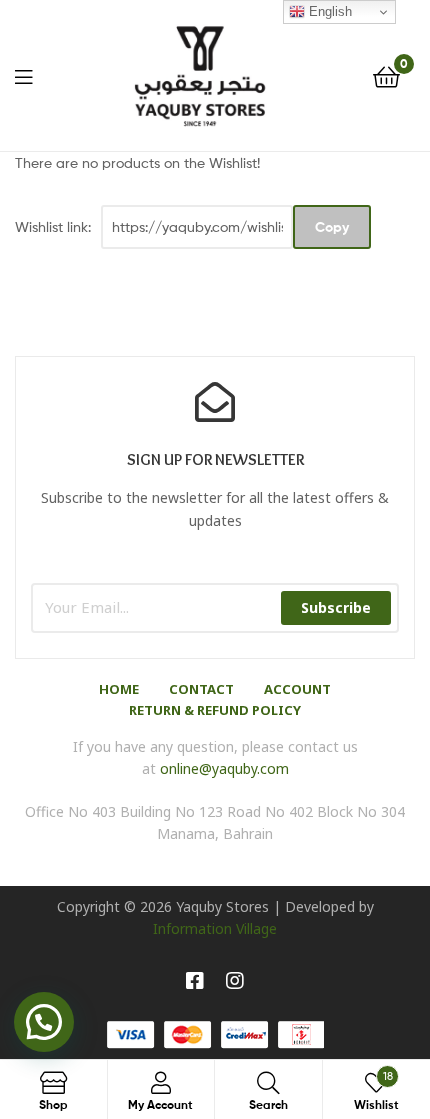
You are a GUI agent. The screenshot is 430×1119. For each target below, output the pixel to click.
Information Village (215, 928)
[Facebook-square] (195, 981)
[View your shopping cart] (386, 75)
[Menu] (23, 75)
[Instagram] (235, 981)
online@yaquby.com (224, 768)
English (328, 11)
